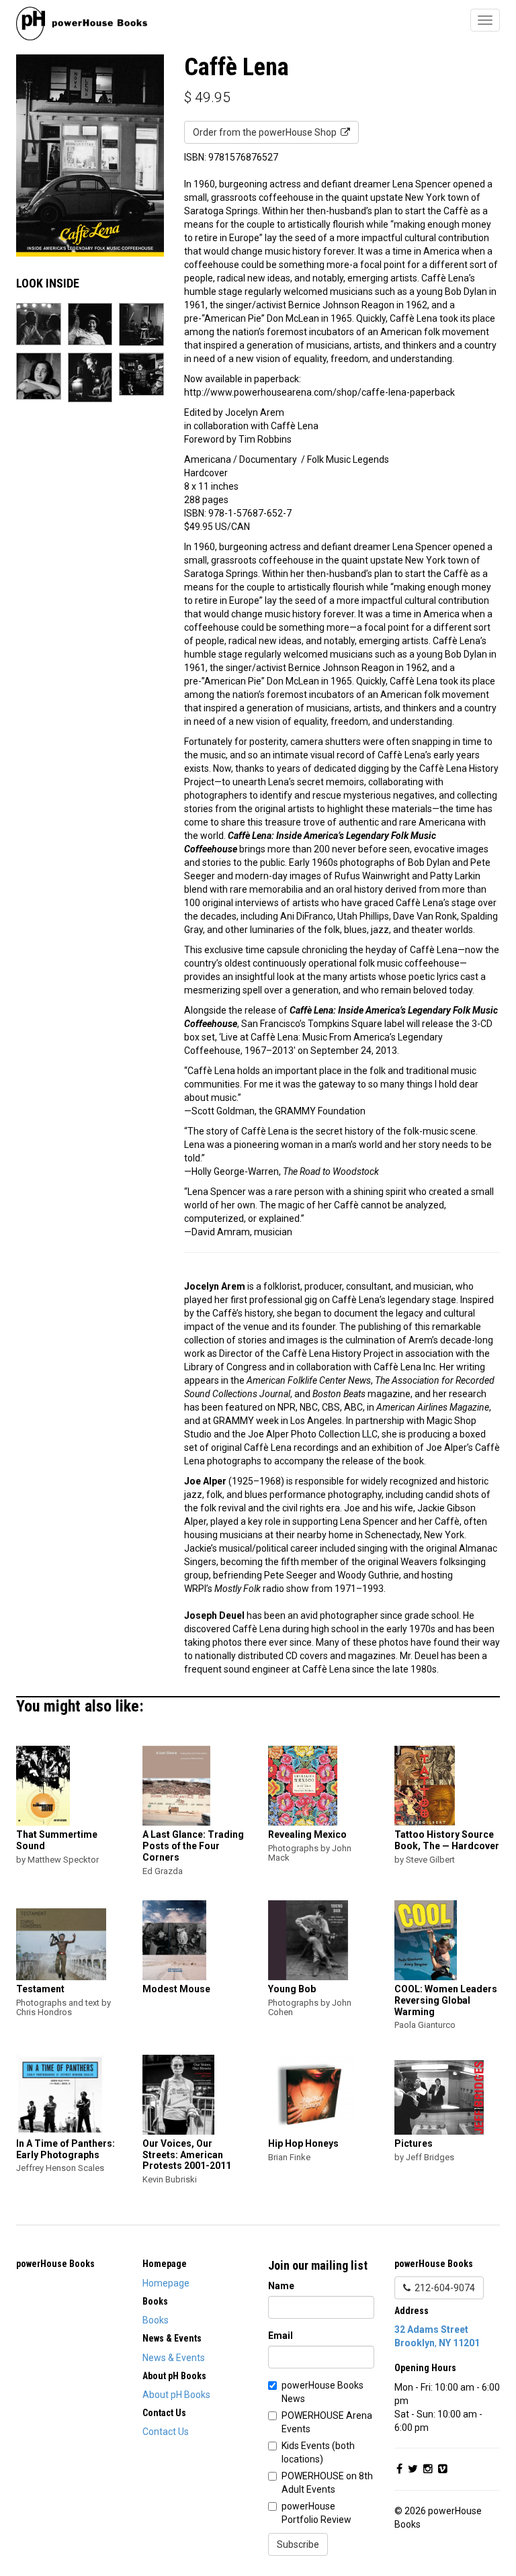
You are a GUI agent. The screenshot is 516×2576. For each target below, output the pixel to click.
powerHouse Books (55, 2264)
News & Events (174, 2358)
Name (281, 2286)
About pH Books (176, 2395)
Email (281, 2336)
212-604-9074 (443, 2288)
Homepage (166, 2283)
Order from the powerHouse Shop (267, 132)
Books (156, 2320)
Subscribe (298, 2544)
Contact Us (166, 2432)
